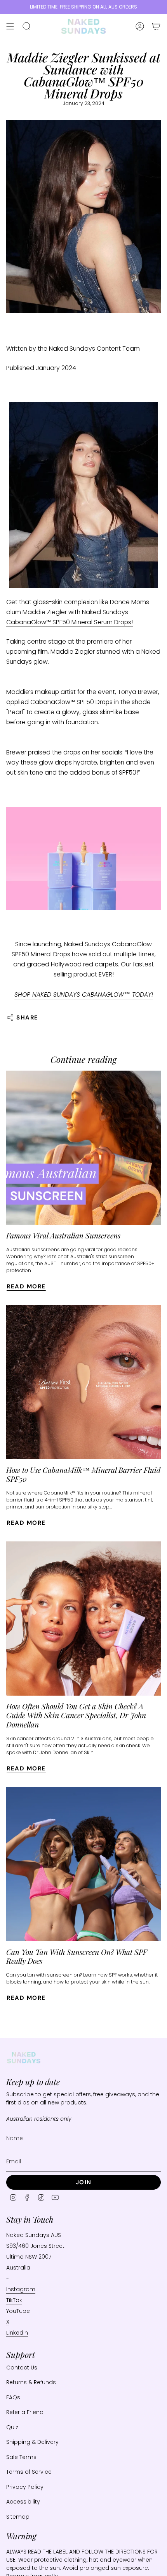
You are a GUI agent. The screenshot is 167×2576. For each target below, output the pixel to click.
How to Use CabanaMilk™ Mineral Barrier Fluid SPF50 (83, 1474)
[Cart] (156, 26)
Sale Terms (21, 2457)
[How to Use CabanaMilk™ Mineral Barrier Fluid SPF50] (83, 1382)
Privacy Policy (25, 2487)
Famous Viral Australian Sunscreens (63, 1235)
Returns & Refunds (31, 2382)
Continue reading (83, 1059)
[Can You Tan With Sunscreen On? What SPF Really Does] (83, 1864)
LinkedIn (17, 2333)
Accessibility (23, 2502)
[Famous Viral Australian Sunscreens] (83, 1148)
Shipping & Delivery (32, 2442)
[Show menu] (10, 26)
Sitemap (18, 2517)
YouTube (18, 2311)
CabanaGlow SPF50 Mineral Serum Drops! (70, 622)
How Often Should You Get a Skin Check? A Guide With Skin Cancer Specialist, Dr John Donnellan (76, 1715)
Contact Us (22, 2368)
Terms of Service (29, 2472)
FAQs (13, 2397)
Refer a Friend (25, 2412)
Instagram (21, 2289)
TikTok (14, 2300)
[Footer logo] (24, 2058)
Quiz (12, 2427)
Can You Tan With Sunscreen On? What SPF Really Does (77, 1956)
